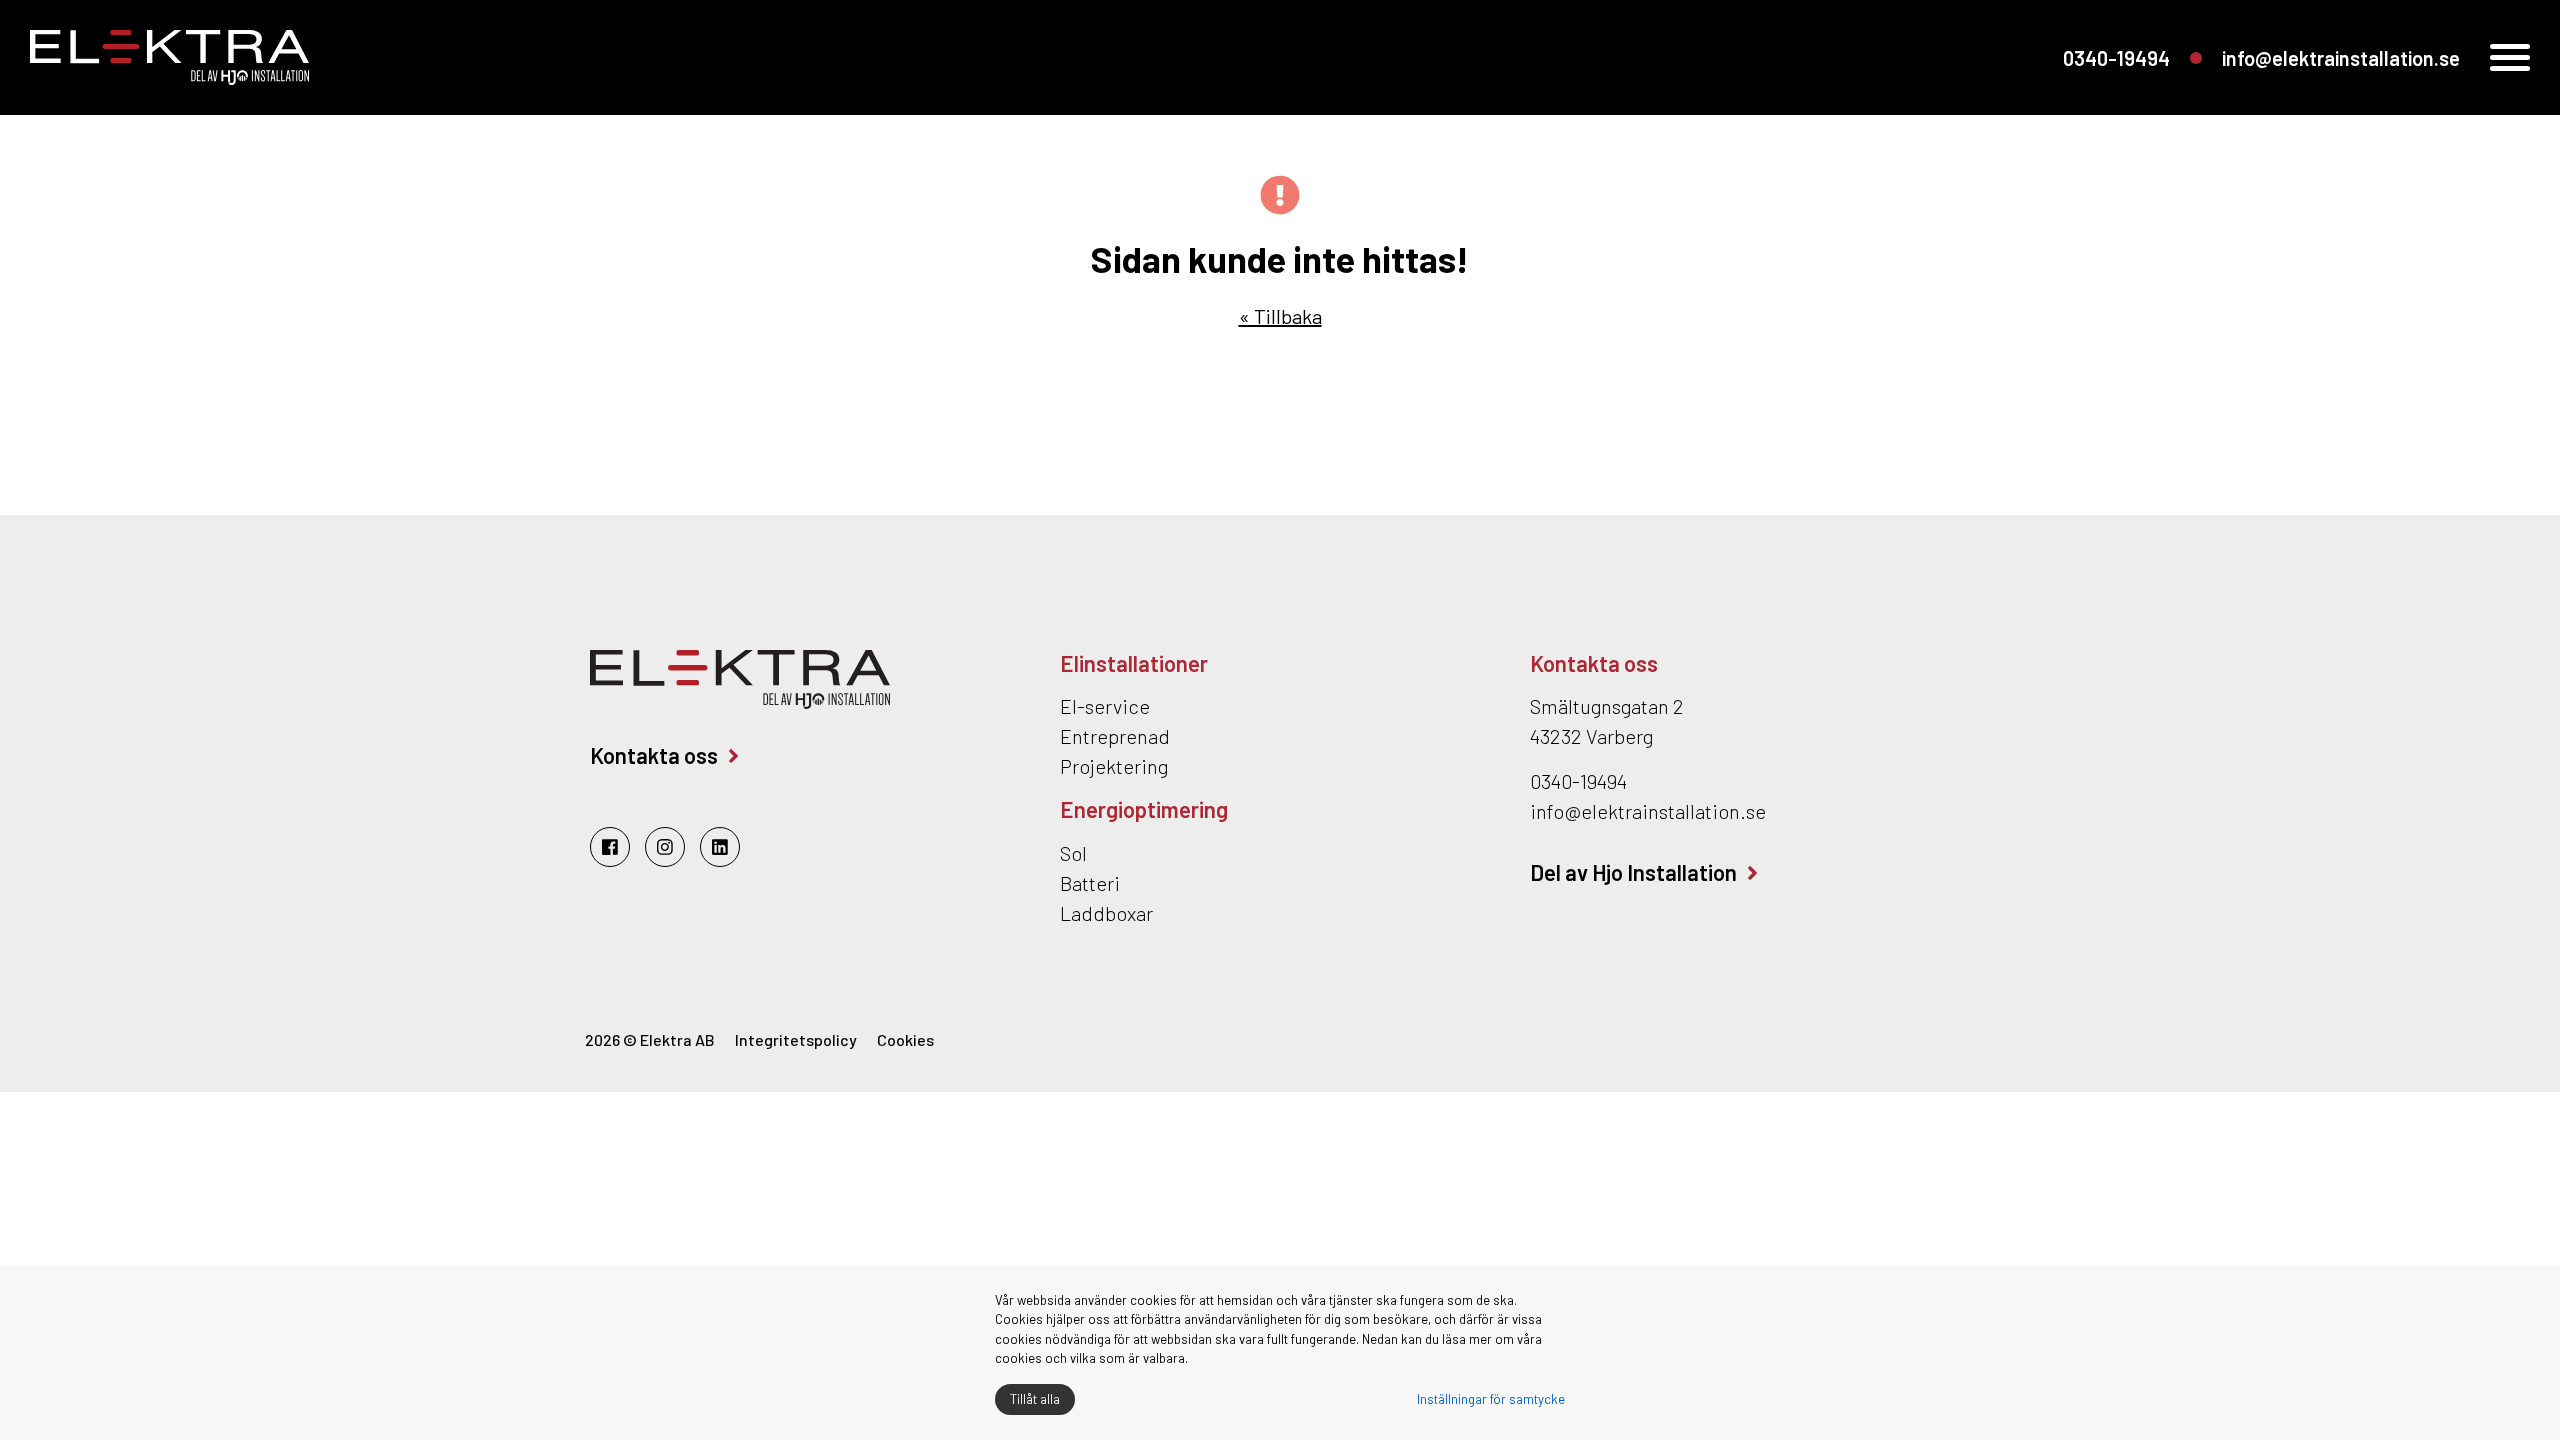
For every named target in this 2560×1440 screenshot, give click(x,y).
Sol (1073, 853)
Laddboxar (1106, 913)
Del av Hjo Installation (1633, 872)
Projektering (1114, 766)
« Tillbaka (1280, 316)
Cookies (905, 1039)
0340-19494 (2116, 58)
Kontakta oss (654, 755)
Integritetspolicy (796, 1039)
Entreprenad (1115, 736)
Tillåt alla (1035, 1399)
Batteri (1090, 883)
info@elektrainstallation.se (2341, 58)
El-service (1105, 706)
